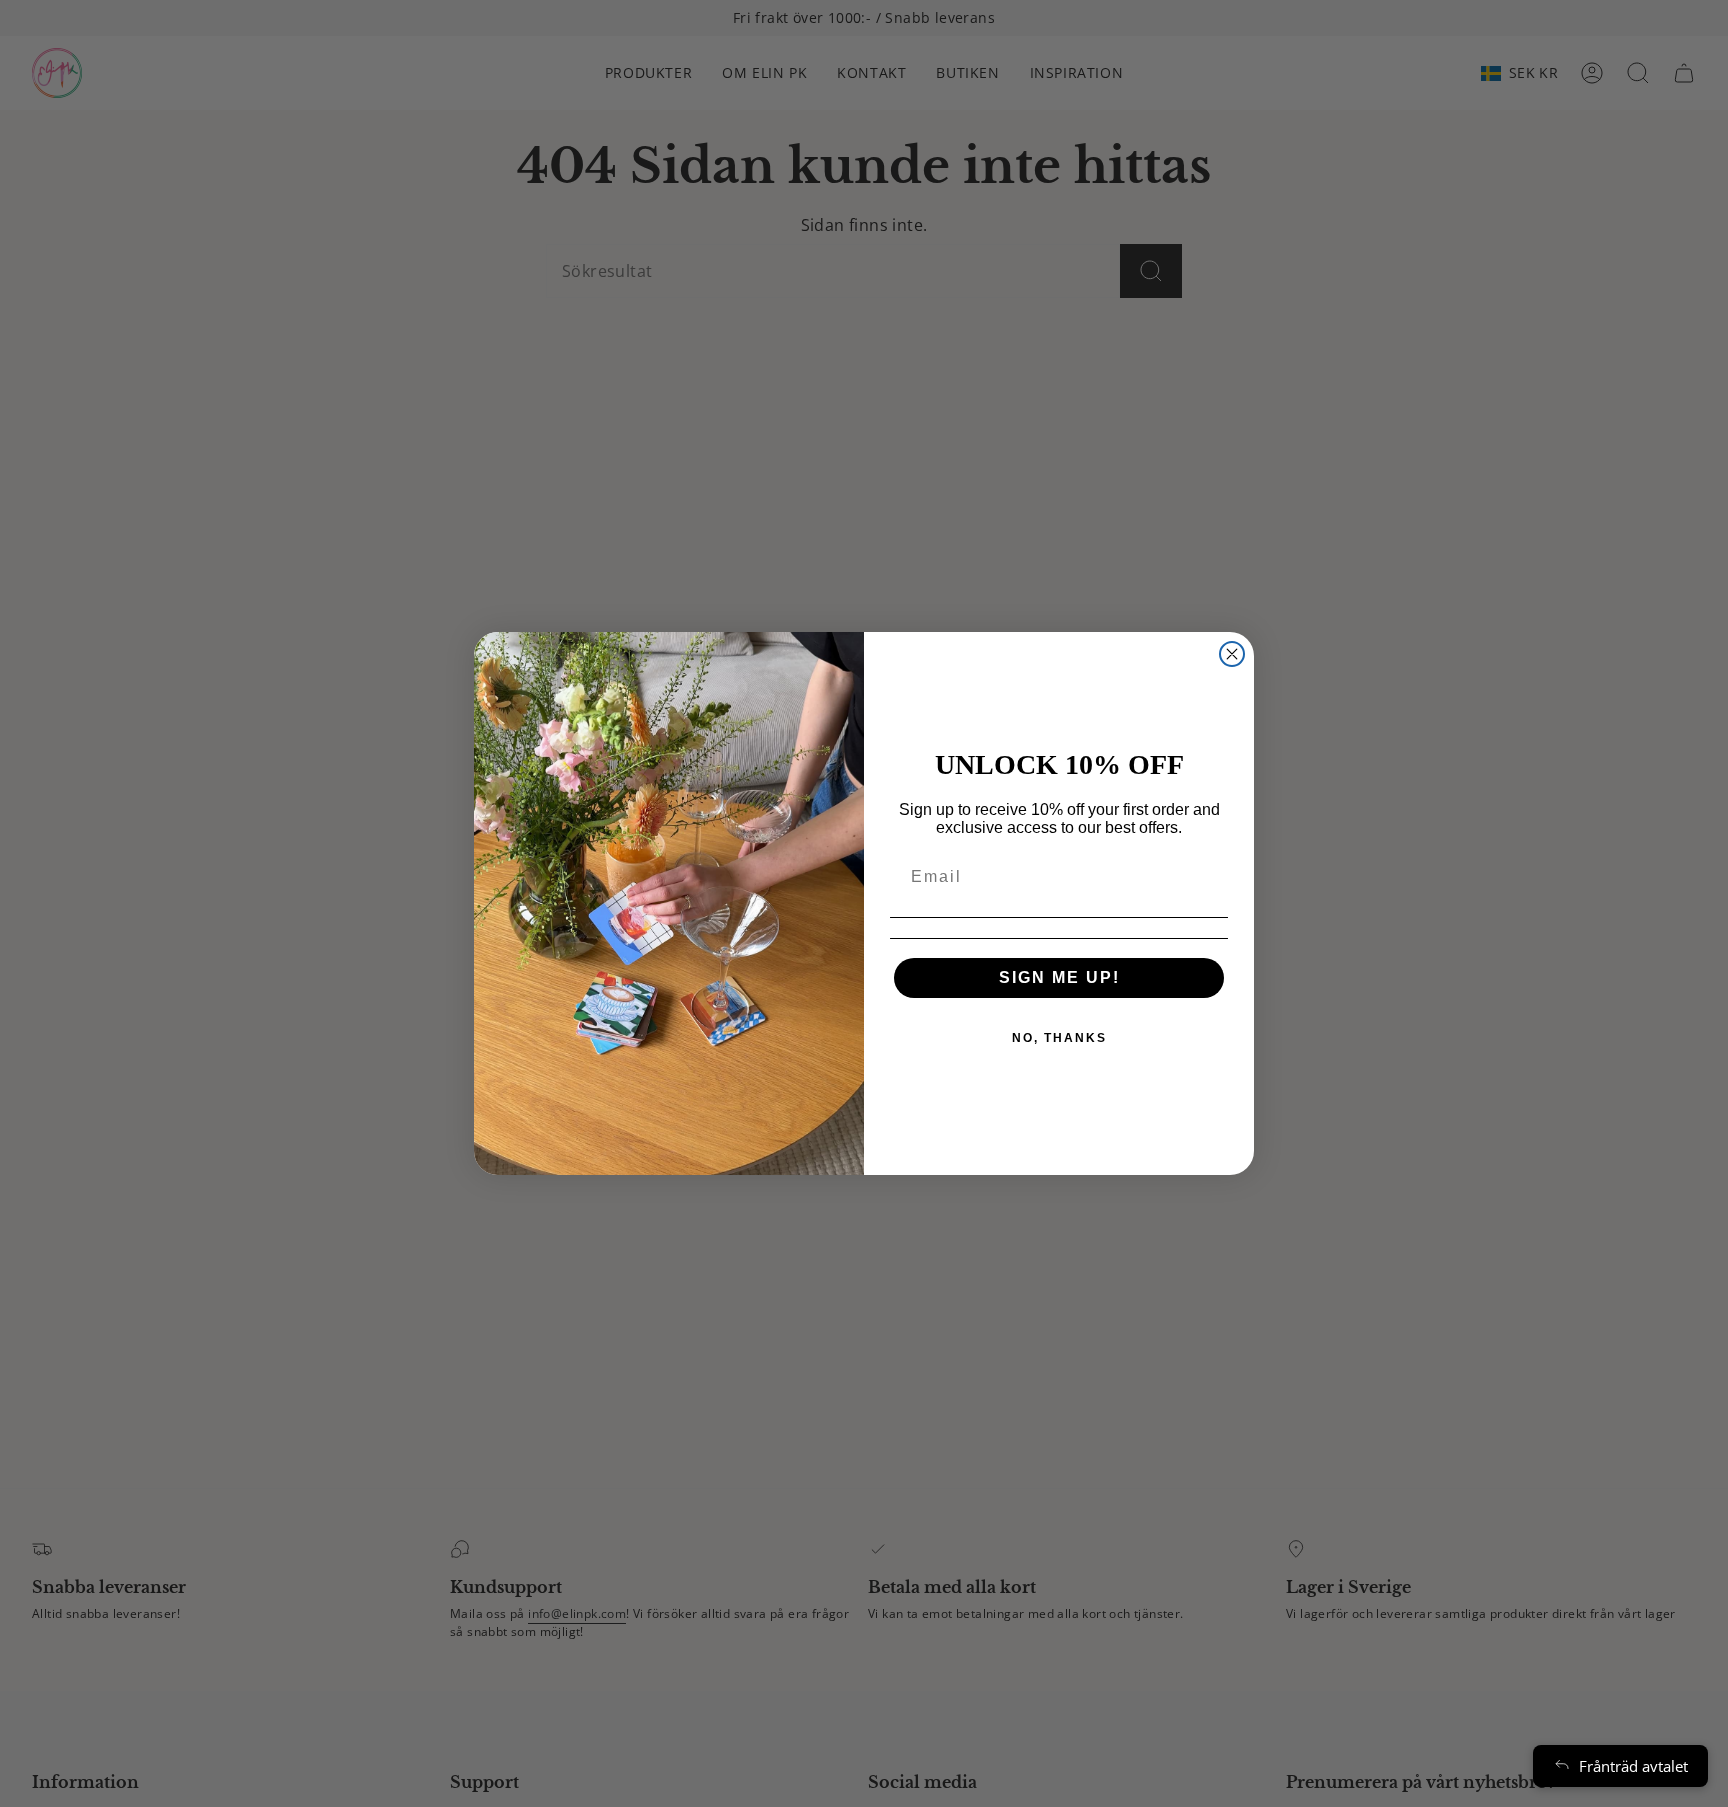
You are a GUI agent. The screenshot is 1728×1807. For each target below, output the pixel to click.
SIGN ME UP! (1059, 977)
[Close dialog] (1232, 654)
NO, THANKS (1059, 1038)
